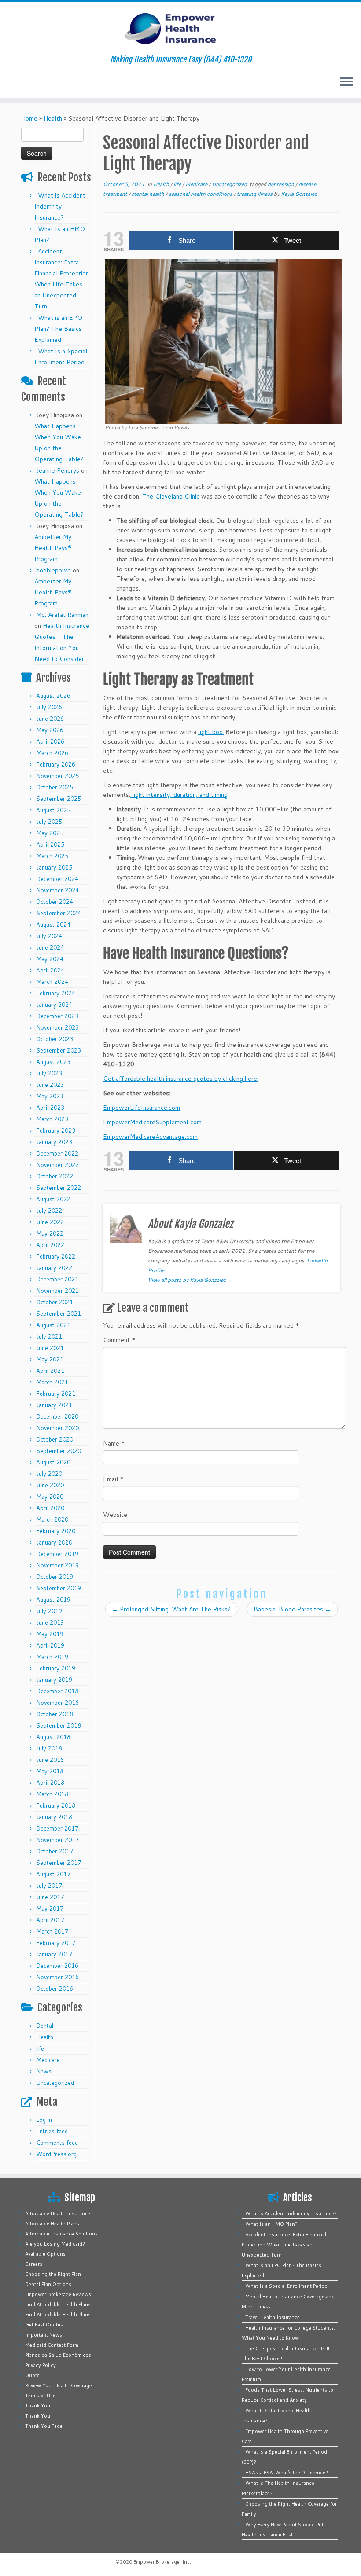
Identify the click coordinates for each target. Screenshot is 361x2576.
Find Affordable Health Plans (58, 2304)
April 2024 (50, 970)
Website (115, 1515)
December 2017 (57, 1828)
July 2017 (49, 1886)
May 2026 (50, 730)
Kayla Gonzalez (299, 194)
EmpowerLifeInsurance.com (142, 1108)
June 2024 (50, 947)
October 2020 (55, 1439)
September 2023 (59, 1050)
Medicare (48, 2060)
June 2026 (50, 719)
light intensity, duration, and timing (179, 795)
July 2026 (49, 707)
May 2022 (50, 1233)
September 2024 (59, 913)
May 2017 (50, 1908)
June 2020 (50, 1485)
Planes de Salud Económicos (58, 2355)
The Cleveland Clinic (171, 496)
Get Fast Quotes (44, 2325)
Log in (44, 2120)
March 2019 (52, 1657)
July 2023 (49, 1073)
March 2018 (52, 1794)
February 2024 (56, 993)
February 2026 (56, 764)
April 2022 (50, 1245)
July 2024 (49, 936)
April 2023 (50, 1108)
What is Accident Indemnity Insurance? (60, 206)
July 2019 (49, 1611)
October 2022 (55, 1176)
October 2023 (55, 1039)
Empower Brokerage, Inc (162, 2562)
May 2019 (50, 1634)
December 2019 (57, 1554)
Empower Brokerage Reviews (58, 2294)
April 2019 (50, 1645)
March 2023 (52, 1119)
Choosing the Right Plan (53, 2274)
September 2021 (59, 1314)
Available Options (45, 2254)
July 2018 (49, 1748)
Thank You (38, 2406)
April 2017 (50, 1920)
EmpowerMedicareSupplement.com (152, 1122)
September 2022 (59, 1188)
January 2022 (54, 1268)
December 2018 (57, 1691)
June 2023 (50, 1085)
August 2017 (53, 1874)
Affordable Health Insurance (58, 2213)
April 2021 (50, 1371)
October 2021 (55, 1302)
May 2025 (50, 833)
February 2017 (56, 1943)
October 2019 (55, 1577)
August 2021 (53, 1325)
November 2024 (57, 890)
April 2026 (50, 741)
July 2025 (49, 822)
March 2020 (52, 1519)
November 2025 (57, 776)
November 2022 (57, 1165)
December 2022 (57, 1153)
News (44, 2071)
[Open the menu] (346, 82)
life (40, 2048)
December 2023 (57, 1016)
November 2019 (57, 1565)
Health (53, 118)
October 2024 (55, 902)
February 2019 (56, 1668)
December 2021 (57, 1279)
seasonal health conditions (201, 194)
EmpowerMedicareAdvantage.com (150, 1137)
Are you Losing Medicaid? (55, 2244)
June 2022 (50, 1222)
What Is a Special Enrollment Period (286, 2286)
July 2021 (49, 1336)
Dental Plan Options (48, 2284)
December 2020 (57, 1416)
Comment (119, 1340)
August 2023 (53, 1062)
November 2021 (57, 1291)
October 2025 (55, 787)
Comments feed (57, 2143)
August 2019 (53, 1600)
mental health (149, 194)
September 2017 (59, 1863)
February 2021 (56, 1394)
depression (282, 184)
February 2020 (56, 1531)
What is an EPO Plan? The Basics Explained (58, 329)
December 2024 (57, 879)
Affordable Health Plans (52, 2224)
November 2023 (57, 1027)
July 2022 (49, 1211)
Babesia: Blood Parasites (292, 1609)
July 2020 (49, 1474)
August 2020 (53, 1462)
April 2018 (50, 1783)
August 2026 (53, 696)
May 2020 (50, 1497)
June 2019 (50, 1622)
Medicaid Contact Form (52, 2345)
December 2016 (57, 1966)
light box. (211, 732)
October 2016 (55, 1989)
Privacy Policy (41, 2365)
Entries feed (52, 2131)
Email (113, 1479)
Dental (45, 2026)
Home (29, 118)
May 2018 (50, 1771)
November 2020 (57, 1428)
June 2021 (50, 1348)
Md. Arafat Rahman (62, 615)
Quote (32, 2375)
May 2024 (50, 959)
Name (114, 1443)
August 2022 (53, 1199)
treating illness (255, 194)
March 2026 (52, 753)
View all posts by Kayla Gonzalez (190, 1280)
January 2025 (54, 867)
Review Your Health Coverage (59, 2385)
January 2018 (54, 1817)
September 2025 (59, 799)
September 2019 (59, 1588)
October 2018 (55, 1714)
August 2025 (53, 810)
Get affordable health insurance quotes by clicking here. (181, 1079)
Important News (44, 2335)
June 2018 (50, 1760)
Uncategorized (55, 2083)
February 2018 (56, 1805)
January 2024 (54, 1005)
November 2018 (57, 1703)
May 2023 (50, 1096)
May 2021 (50, 1359)
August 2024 (53, 925)
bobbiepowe (53, 570)
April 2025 (50, 844)
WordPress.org (56, 2154)
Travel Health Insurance (273, 2317)
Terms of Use (40, 2396)
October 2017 (55, 1851)
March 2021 (52, 1382)
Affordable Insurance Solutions (61, 2234)
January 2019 (54, 1680)
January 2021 (54, 1405)
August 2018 (53, 1737)
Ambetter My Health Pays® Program (53, 548)
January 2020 (54, 1542)
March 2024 (52, 982)
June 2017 (50, 1897)
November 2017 (57, 1840)
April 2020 (50, 1508)
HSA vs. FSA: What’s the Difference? (287, 2473)
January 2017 (54, 1954)
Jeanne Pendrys (58, 470)
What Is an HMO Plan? (271, 2224)
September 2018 (59, 1725)
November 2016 (57, 1977)
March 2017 (52, 1931)
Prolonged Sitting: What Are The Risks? (171, 1609)
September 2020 (59, 1451)
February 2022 (56, 1256)
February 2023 (56, 1130)
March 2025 (52, 856)
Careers (34, 2264)
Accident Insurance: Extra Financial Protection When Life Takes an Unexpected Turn (284, 2245)
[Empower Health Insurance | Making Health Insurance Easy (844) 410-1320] (180, 29)
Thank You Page (44, 2426)
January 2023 (54, 1142)
